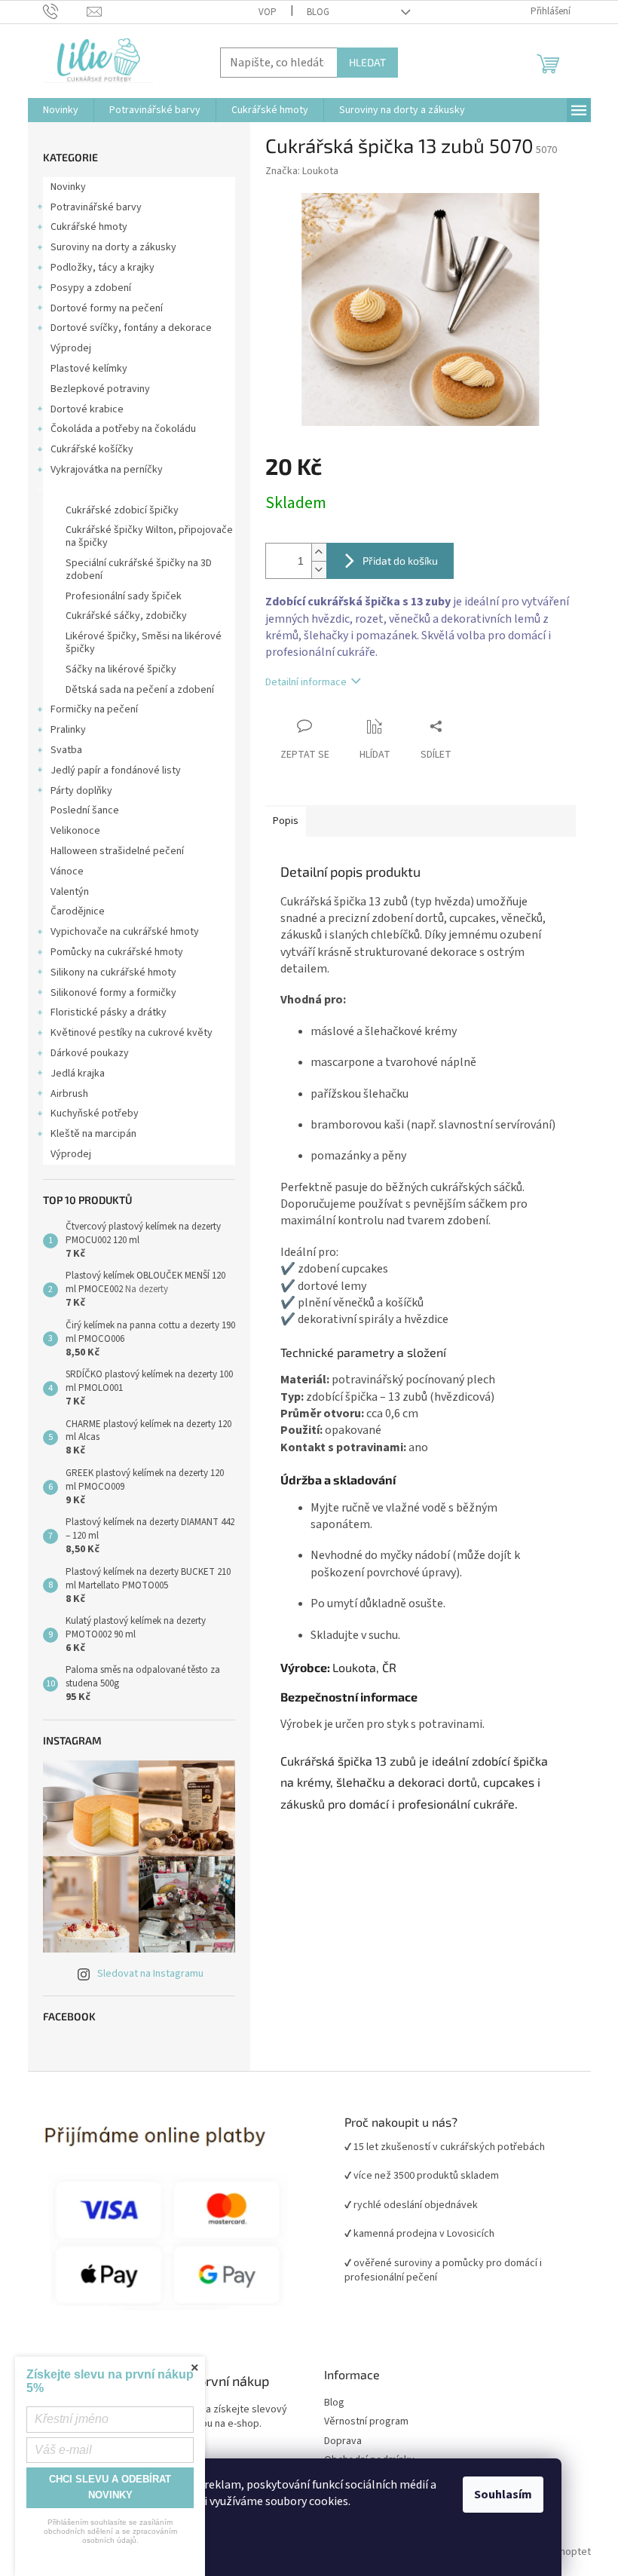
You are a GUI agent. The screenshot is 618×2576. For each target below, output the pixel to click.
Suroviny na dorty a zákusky (113, 247)
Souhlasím (503, 2495)
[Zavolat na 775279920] (65, 11)
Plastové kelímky (89, 369)
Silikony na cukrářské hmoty (113, 973)
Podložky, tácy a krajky (102, 268)
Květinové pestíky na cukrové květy (132, 1033)
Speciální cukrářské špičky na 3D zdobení (139, 570)
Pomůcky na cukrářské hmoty (117, 952)
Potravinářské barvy (96, 207)
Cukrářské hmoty (89, 227)
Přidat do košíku (400, 561)
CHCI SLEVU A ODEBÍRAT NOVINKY (110, 2487)
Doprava (343, 2441)
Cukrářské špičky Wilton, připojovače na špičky (149, 536)
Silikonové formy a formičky (113, 993)
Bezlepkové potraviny (100, 389)
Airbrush (69, 1094)
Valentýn (70, 892)
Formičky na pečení (94, 709)
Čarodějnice (78, 911)
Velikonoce (75, 831)
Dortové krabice (87, 409)
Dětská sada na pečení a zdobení (140, 690)
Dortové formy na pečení (107, 308)
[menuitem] (61, 110)
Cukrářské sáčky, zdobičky (126, 616)
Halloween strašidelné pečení (117, 851)
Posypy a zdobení (91, 288)
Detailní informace (306, 682)
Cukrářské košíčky (92, 449)
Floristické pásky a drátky (109, 1012)
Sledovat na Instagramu (150, 1974)
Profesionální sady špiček (124, 596)
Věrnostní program (366, 2422)
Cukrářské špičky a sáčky (107, 490)
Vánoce (67, 871)
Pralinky (68, 730)
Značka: (302, 171)
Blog (318, 12)
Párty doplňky (81, 791)
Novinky (68, 187)
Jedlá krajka (78, 1074)
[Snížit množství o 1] (319, 570)
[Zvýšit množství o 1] (319, 552)
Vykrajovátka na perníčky (107, 470)
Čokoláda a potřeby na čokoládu (123, 429)
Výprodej (71, 348)
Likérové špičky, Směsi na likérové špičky (144, 643)
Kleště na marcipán (93, 1134)
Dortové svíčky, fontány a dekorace (131, 328)
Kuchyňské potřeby (95, 1113)
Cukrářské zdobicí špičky (122, 510)
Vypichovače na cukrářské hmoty (125, 932)
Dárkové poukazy (90, 1053)
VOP (268, 12)
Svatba (66, 750)
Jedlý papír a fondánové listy (116, 770)
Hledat (367, 62)
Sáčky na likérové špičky (121, 669)
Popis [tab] (286, 821)
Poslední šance (85, 810)
